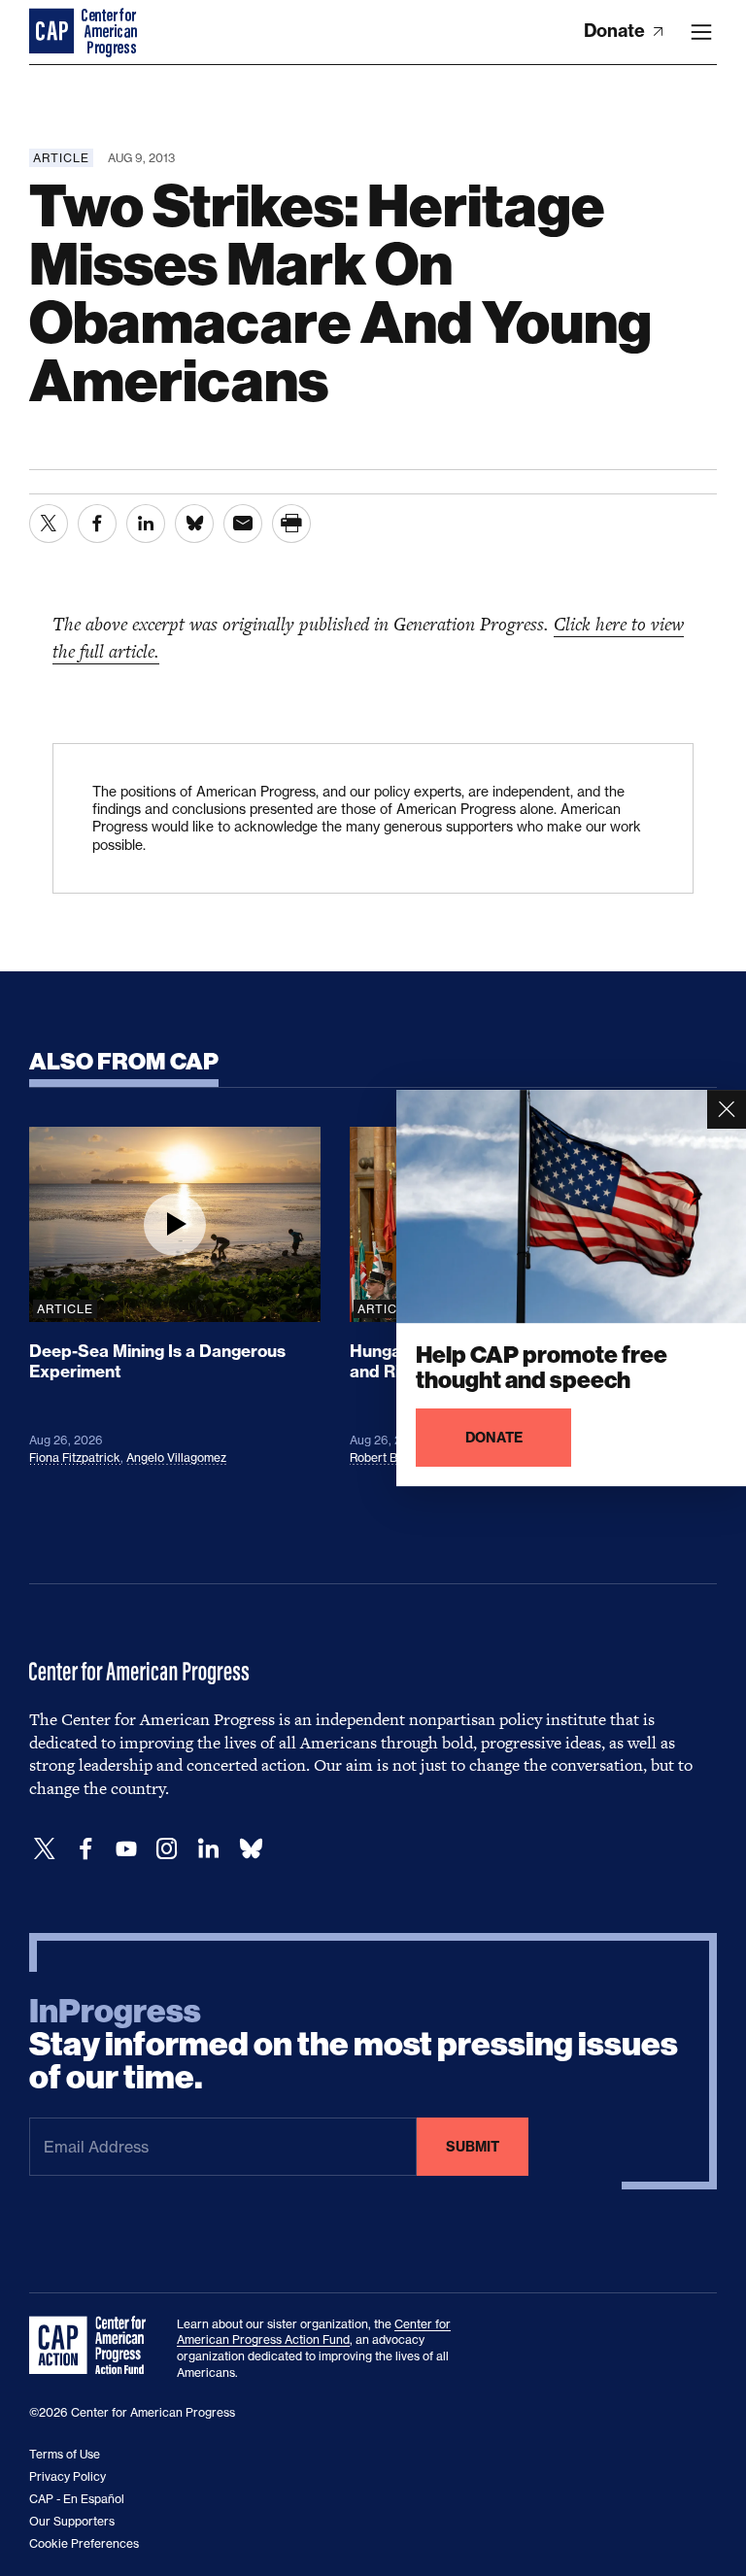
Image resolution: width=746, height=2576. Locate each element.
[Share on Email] (243, 524)
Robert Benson (390, 1457)
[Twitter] (45, 1849)
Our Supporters (72, 2521)
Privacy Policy (68, 2476)
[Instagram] (167, 1849)
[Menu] (701, 32)
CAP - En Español (77, 2499)
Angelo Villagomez (176, 1457)
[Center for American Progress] (53, 32)
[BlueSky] (251, 1849)
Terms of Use (65, 2454)
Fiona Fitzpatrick (75, 1457)
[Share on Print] (291, 524)
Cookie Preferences (84, 2543)
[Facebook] (85, 1849)
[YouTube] (126, 1849)
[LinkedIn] (208, 1849)
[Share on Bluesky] (194, 524)
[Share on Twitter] (49, 524)
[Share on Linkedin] (146, 524)
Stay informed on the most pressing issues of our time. (354, 2045)
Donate (616, 31)
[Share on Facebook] (97, 524)
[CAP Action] (93, 2346)
